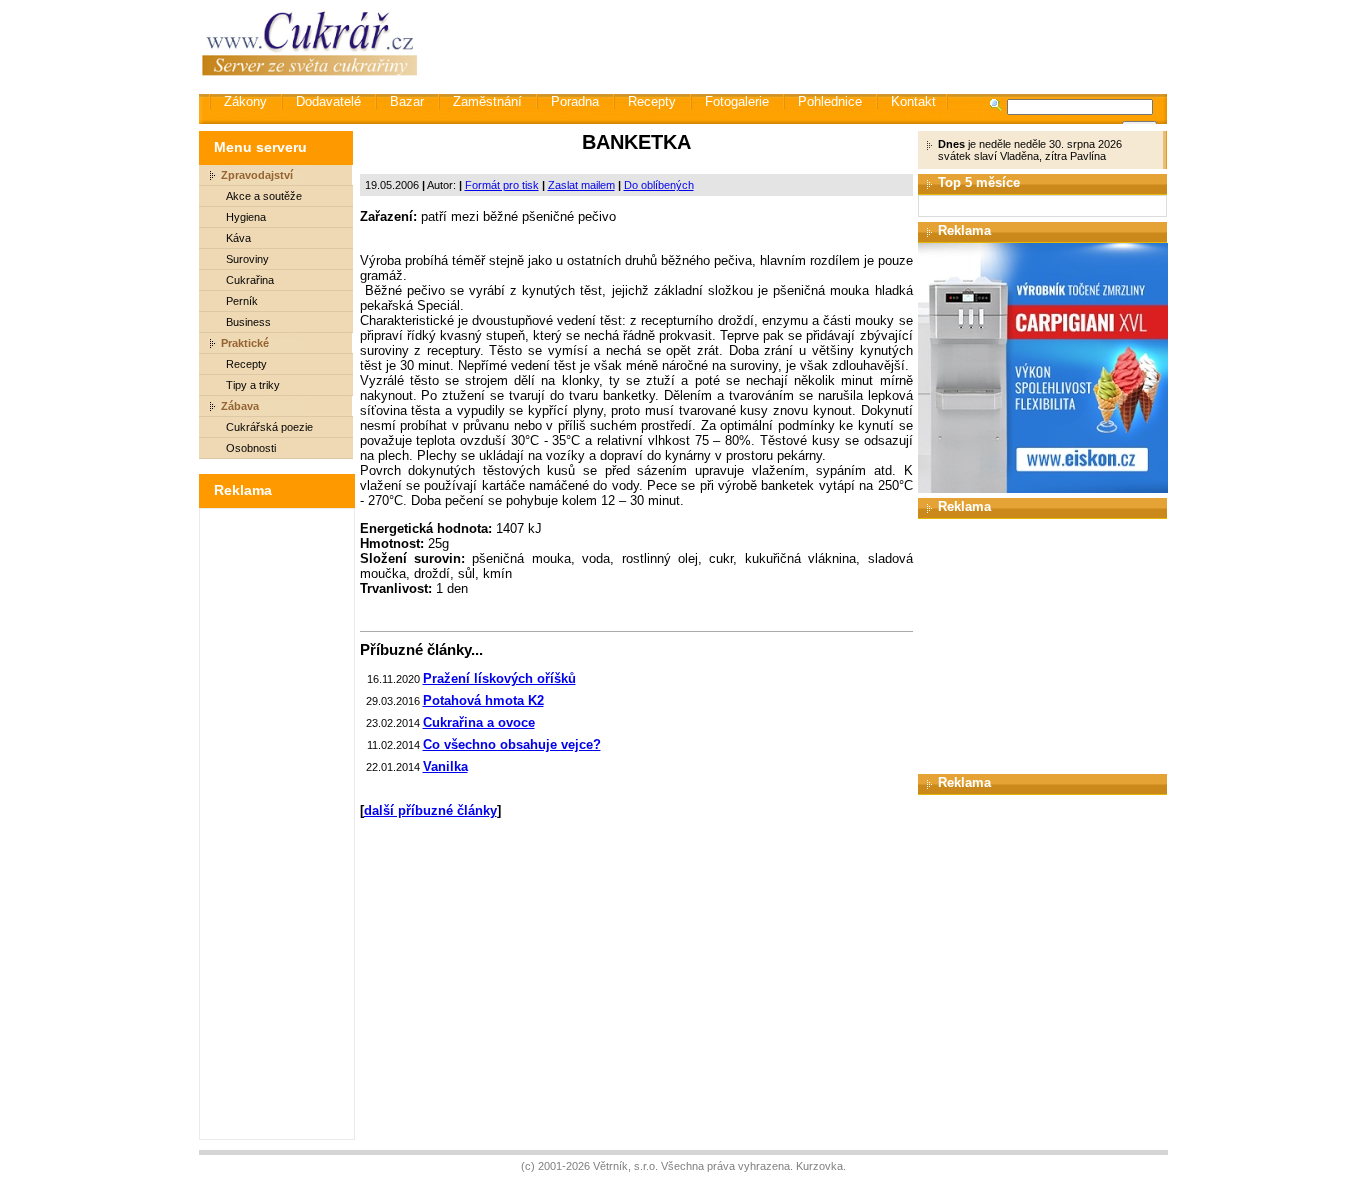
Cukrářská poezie (269, 427)
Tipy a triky (253, 385)
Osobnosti (251, 448)
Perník (242, 301)
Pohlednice (830, 101)
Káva (238, 238)
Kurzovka (819, 1166)
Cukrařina (250, 280)
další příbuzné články (430, 810)
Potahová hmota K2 (483, 700)
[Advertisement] (802, 45)
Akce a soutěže (264, 196)
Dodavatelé (328, 101)
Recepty (652, 101)
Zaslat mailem (581, 185)
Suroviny (247, 259)
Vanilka (445, 766)
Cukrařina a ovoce (479, 722)
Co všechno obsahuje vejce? (512, 744)
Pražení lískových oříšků (499, 678)
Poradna (575, 101)
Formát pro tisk (502, 185)
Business (248, 322)
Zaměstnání (487, 101)
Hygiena (246, 217)
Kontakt (913, 101)
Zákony (245, 101)
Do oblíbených (659, 185)
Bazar (407, 101)
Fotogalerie (737, 101)
